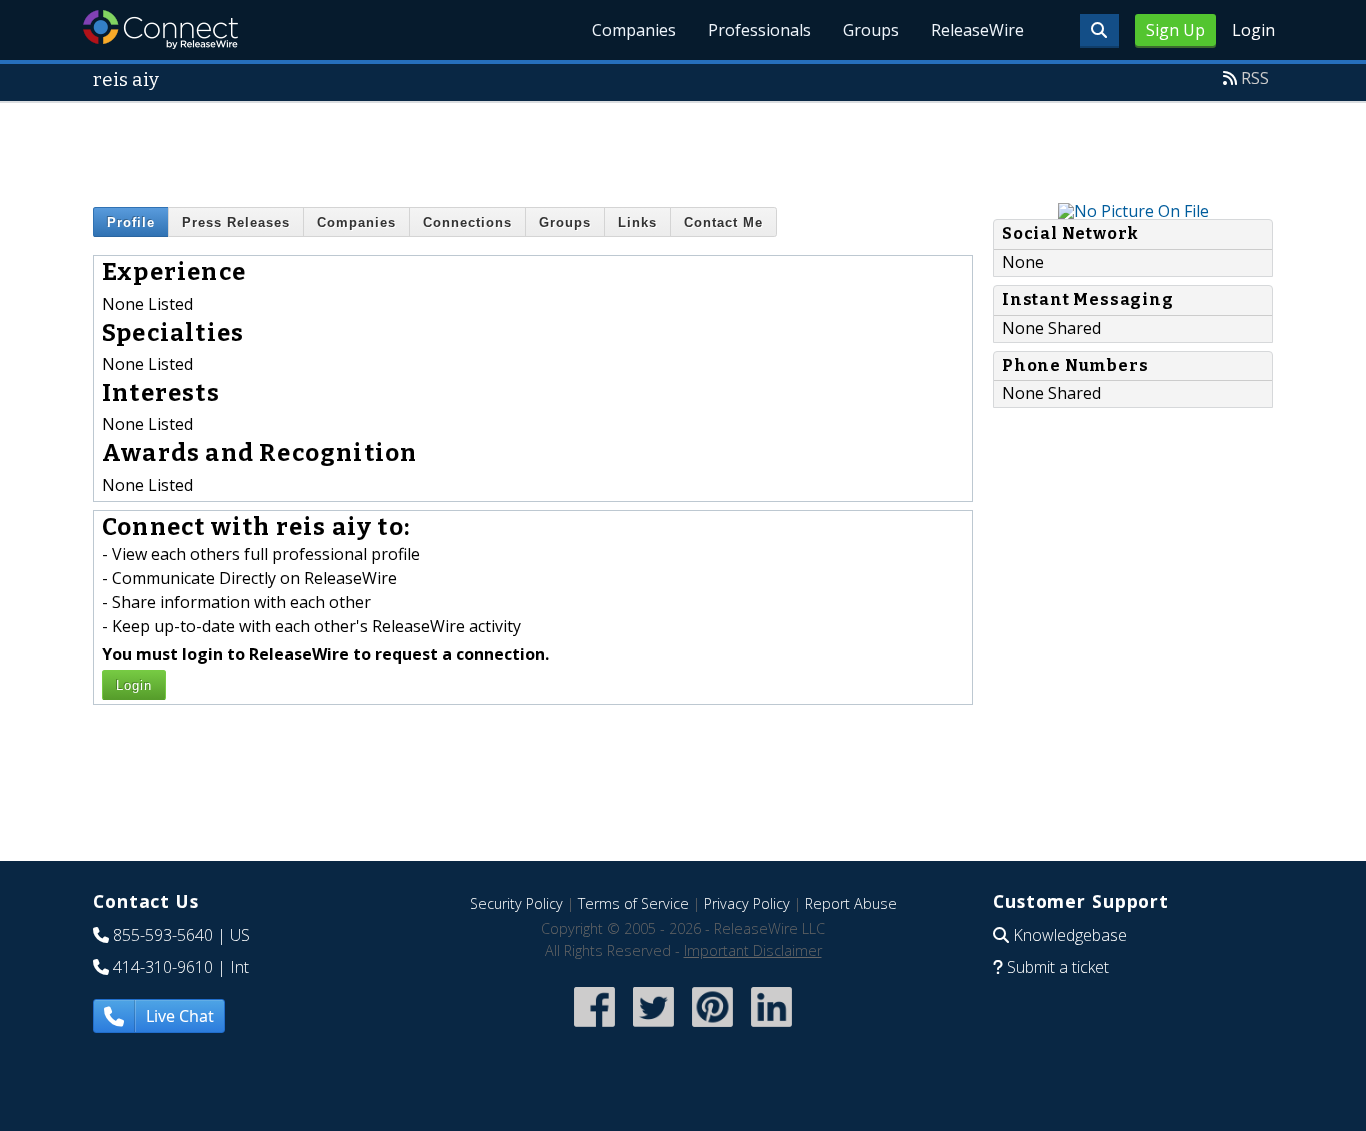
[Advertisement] (683, 148)
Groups (871, 30)
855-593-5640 (163, 935)
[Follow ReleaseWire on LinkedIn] (771, 1029)
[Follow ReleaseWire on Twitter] (653, 1029)
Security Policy (516, 903)
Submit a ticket (1058, 967)
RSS (1255, 78)
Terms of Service (633, 903)
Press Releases (236, 222)
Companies (634, 30)
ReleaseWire (977, 30)
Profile (131, 222)
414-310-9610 (163, 967)
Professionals (759, 30)
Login (1253, 30)
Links (637, 222)
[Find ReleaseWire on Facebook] (594, 1029)
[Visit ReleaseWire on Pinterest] (712, 1029)
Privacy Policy (747, 903)
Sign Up (1175, 30)
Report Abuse (851, 903)
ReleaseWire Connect (160, 29)
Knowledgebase (1070, 935)
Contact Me (723, 222)
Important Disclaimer (753, 950)
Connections (467, 222)
